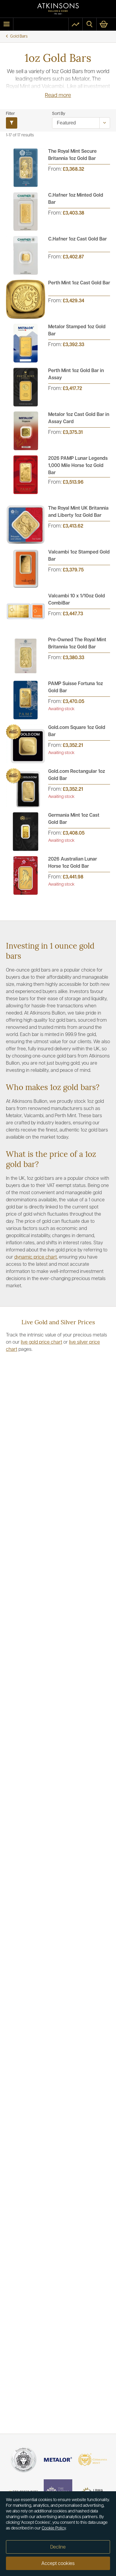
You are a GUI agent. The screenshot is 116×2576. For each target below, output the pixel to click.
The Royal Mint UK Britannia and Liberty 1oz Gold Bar (78, 512)
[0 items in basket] (106, 24)
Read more (58, 96)
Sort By (59, 114)
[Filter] (12, 123)
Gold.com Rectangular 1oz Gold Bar (77, 775)
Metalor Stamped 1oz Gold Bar (77, 331)
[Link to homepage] (58, 9)
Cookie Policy (54, 2528)
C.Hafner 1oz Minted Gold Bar (76, 199)
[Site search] (90, 24)
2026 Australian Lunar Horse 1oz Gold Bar (73, 863)
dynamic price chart (36, 1257)
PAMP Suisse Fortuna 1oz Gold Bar (76, 687)
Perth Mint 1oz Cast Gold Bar (79, 283)
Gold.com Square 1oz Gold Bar (77, 731)
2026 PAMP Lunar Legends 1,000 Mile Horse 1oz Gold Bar (78, 466)
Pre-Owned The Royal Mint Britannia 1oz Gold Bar (77, 644)
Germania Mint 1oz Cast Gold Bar (74, 819)
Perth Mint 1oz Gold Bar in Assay (76, 374)
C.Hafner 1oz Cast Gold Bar (77, 239)
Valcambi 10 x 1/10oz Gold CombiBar (77, 600)
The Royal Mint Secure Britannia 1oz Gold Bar (72, 155)
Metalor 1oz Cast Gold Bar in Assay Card (79, 418)
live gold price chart (41, 1342)
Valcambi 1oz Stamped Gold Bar (79, 556)
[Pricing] (76, 24)
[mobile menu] (7, 24)
